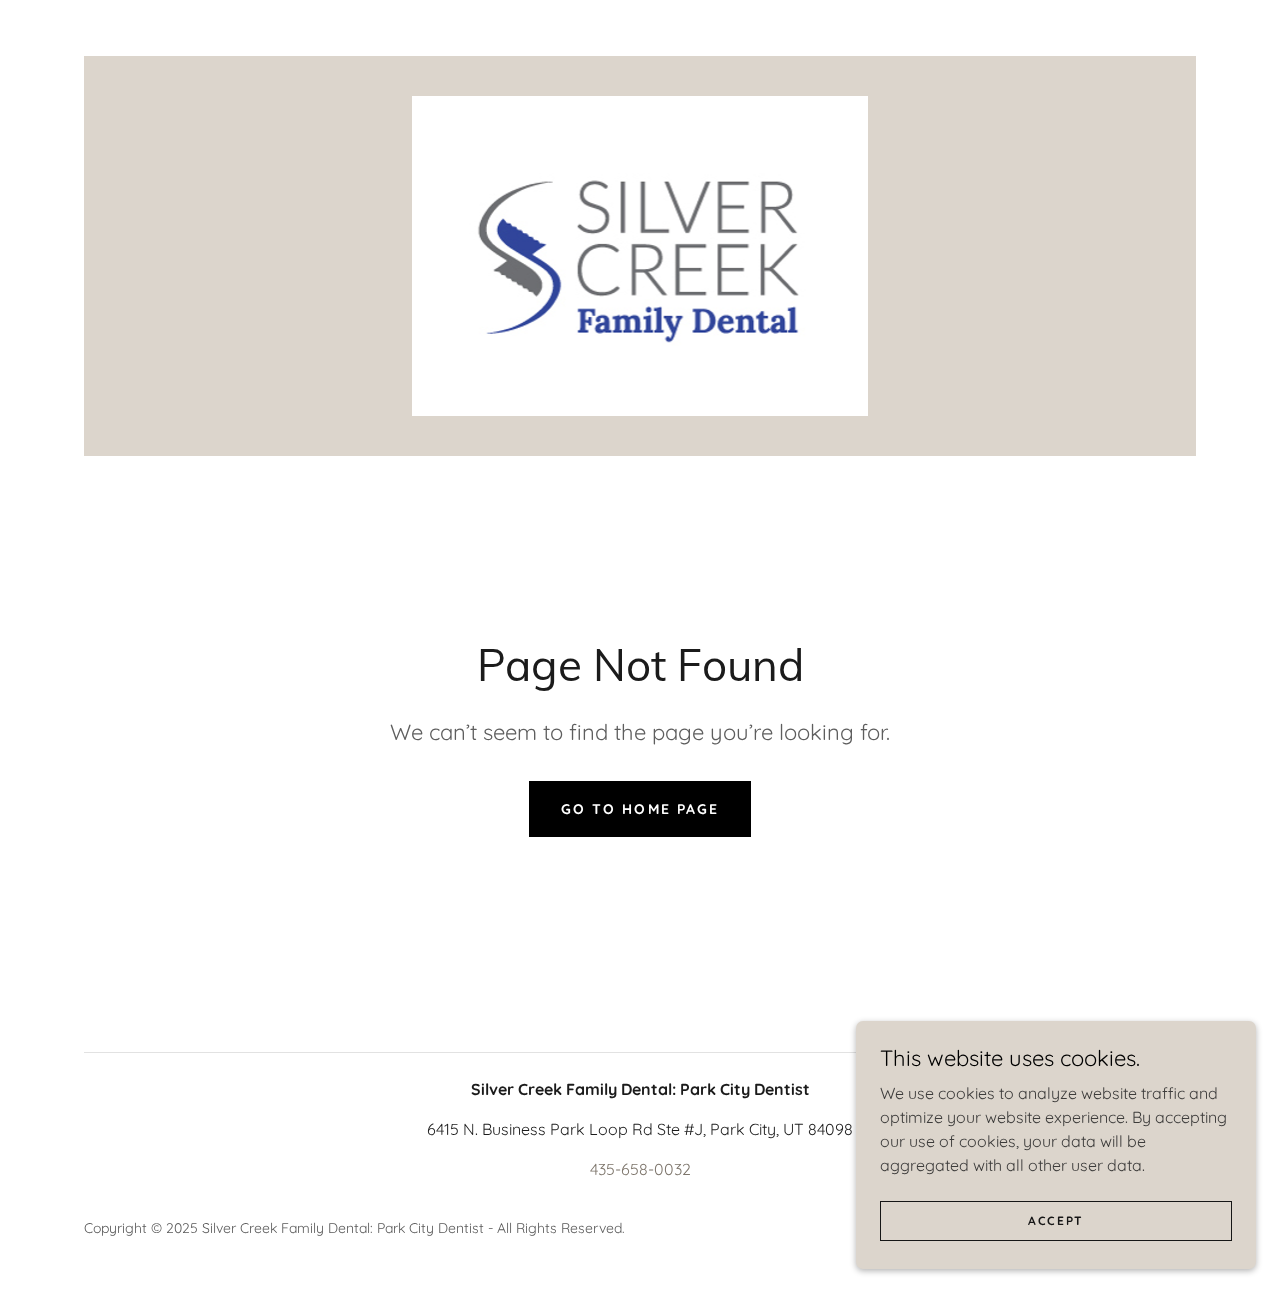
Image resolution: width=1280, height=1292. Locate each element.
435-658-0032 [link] (640, 1169)
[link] (640, 254)
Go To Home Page (639, 809)
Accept (1056, 1220)
